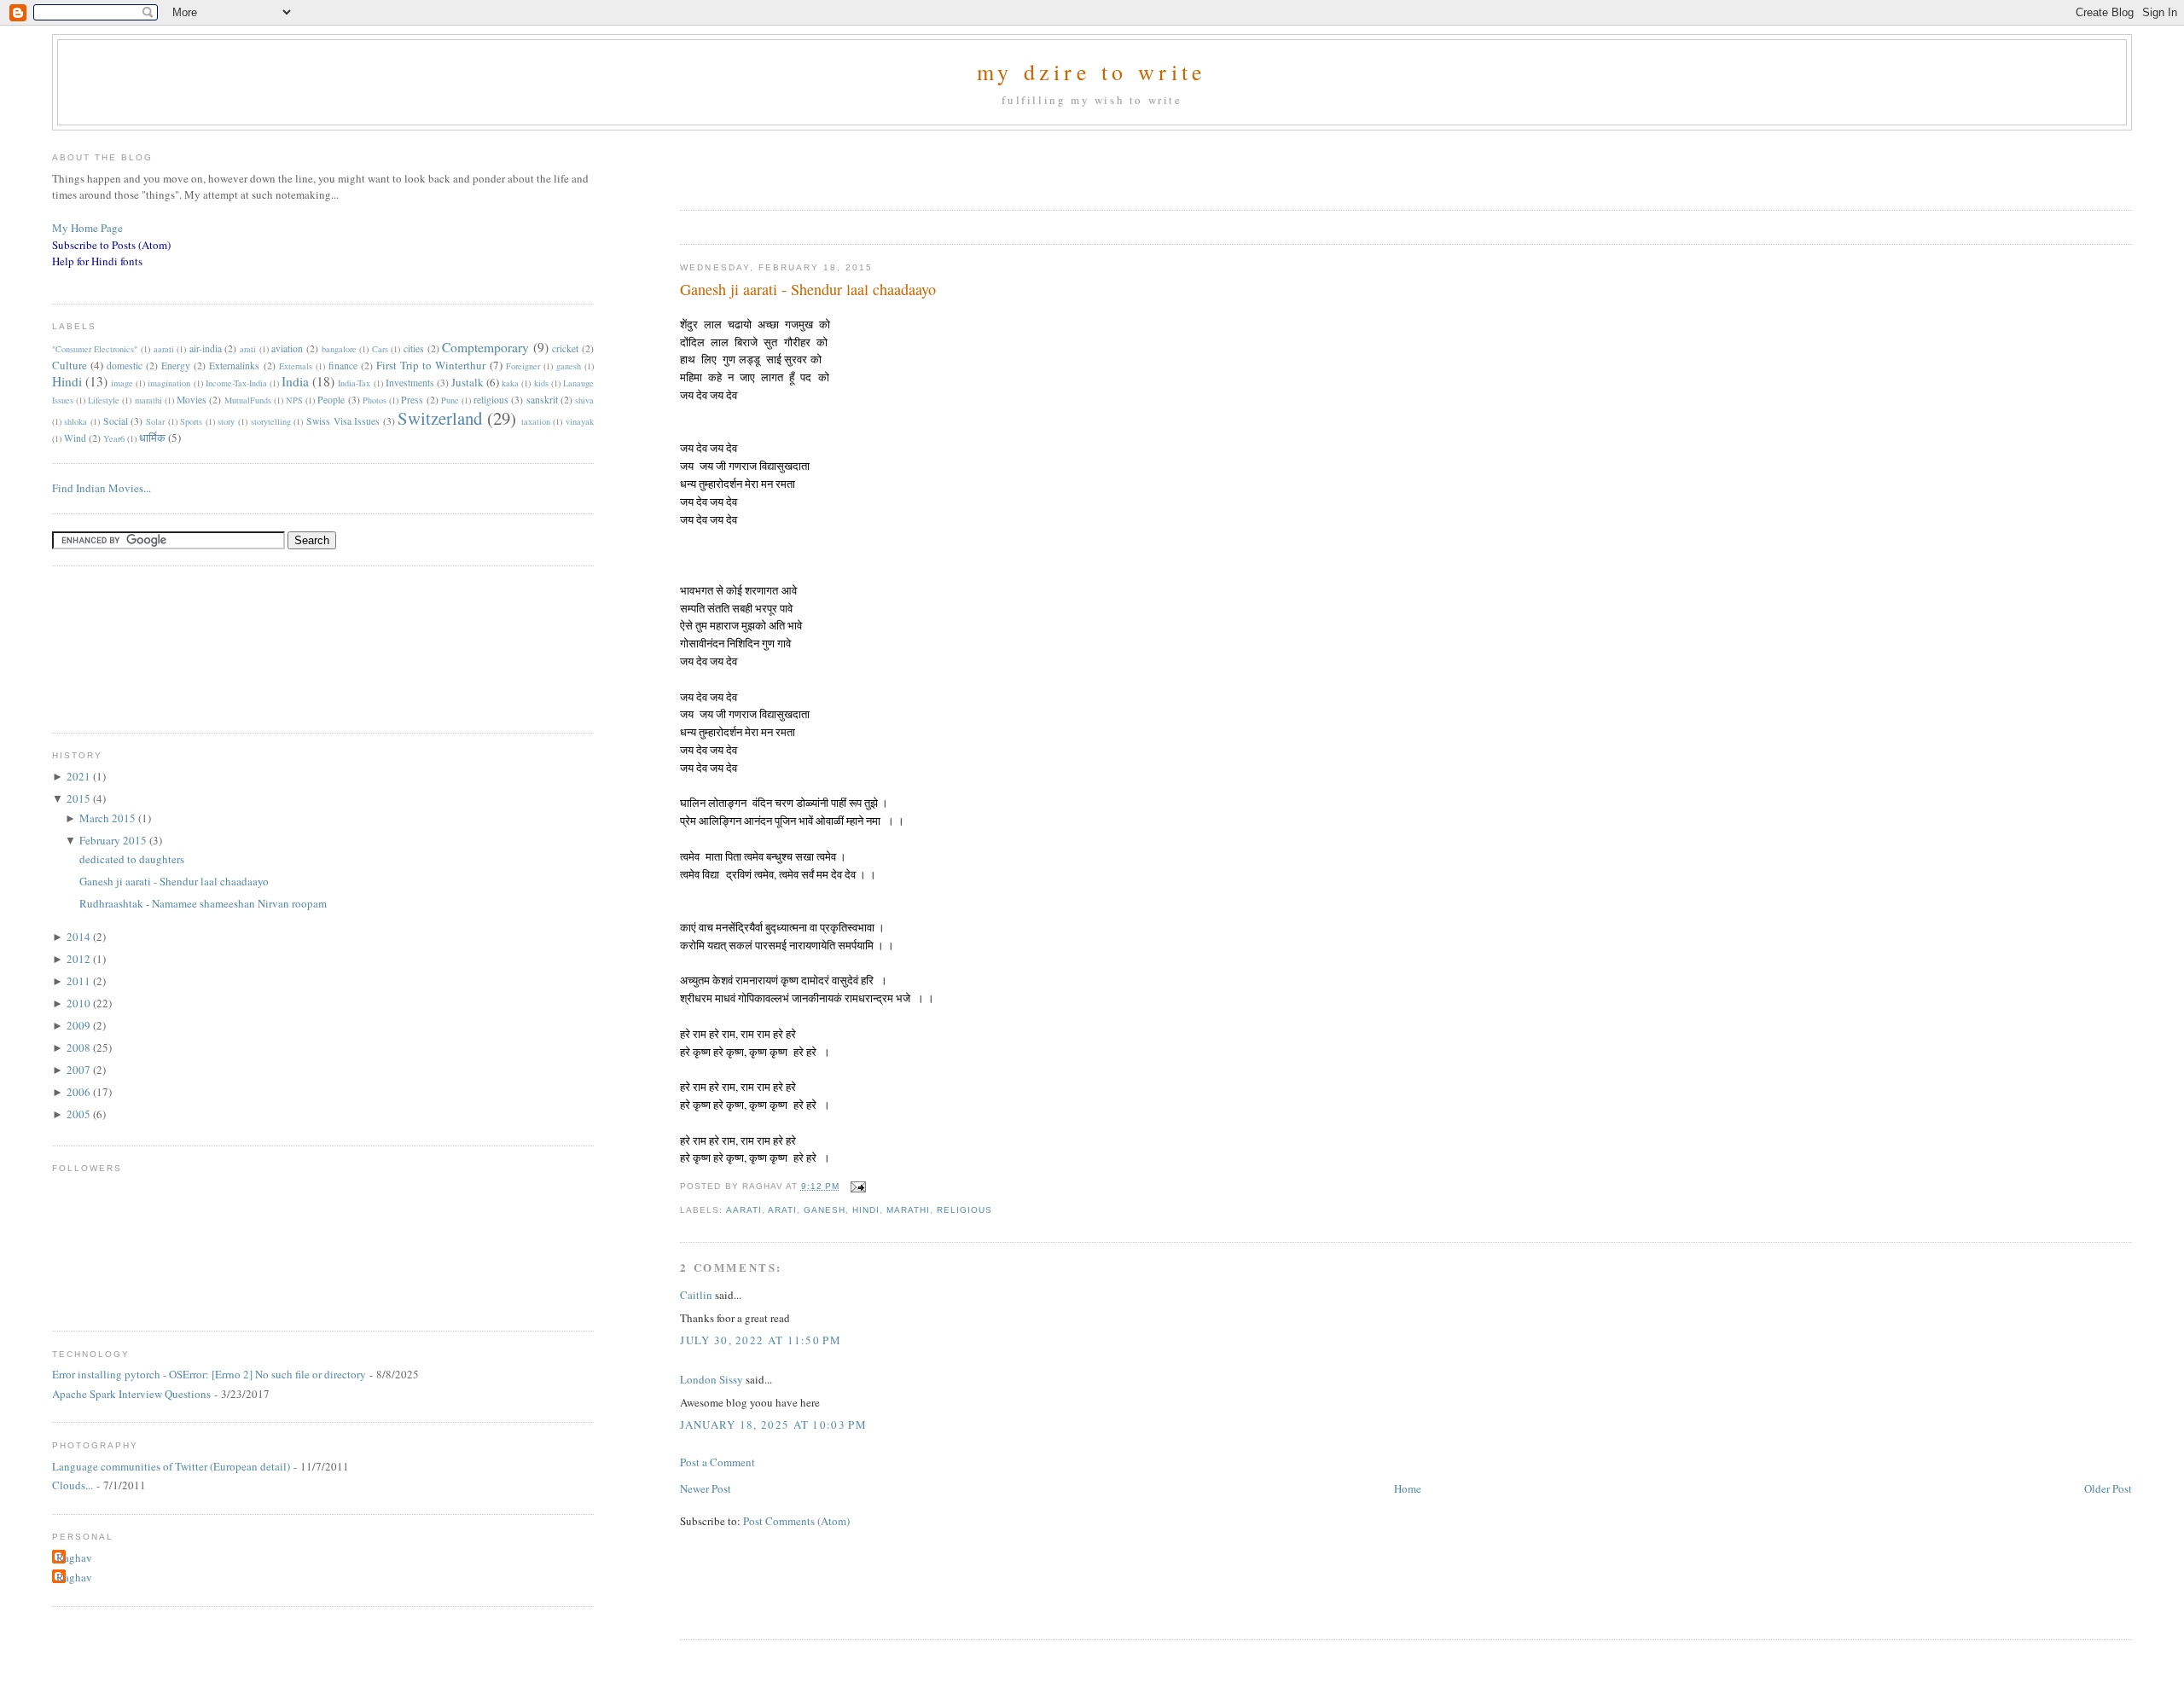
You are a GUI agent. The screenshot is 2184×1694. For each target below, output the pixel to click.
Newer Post (706, 1488)
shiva (584, 400)
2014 (80, 937)
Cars (380, 349)
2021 (80, 776)
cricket (565, 348)
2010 (80, 1003)
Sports (191, 421)
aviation (287, 348)
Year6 (114, 438)
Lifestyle (104, 400)
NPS (294, 400)
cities (414, 348)
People (331, 400)
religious (964, 1210)
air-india (206, 348)
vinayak (580, 421)
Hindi (866, 1210)
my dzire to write (1092, 72)
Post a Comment (717, 1462)
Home (1408, 1488)
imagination (169, 383)
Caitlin (696, 1295)
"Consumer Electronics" (95, 349)
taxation (536, 421)
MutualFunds (248, 400)
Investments (410, 383)
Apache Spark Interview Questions (131, 1394)
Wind (75, 438)
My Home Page (87, 228)
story (226, 421)
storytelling (271, 421)
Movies (192, 400)
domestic (125, 365)
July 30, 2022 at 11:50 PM (761, 1340)
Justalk (468, 382)
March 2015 (109, 818)
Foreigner (523, 366)
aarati (744, 1210)
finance (343, 365)
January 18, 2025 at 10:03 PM (773, 1424)
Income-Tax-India (236, 383)
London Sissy (712, 1379)
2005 (80, 1114)
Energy (176, 365)
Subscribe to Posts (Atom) (111, 245)
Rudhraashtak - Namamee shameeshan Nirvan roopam (203, 903)
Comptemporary (485, 347)
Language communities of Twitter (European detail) (171, 1466)
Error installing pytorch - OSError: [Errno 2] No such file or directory (209, 1374)
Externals (296, 366)
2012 (80, 959)
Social (116, 421)
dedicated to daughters (132, 859)
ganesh (825, 1210)
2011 (80, 981)
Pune (450, 400)
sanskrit (542, 400)
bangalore (339, 349)
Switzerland (440, 418)
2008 (80, 1047)
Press (412, 400)
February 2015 (114, 840)
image (122, 383)
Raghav (74, 1558)
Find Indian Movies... (102, 488)
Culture (70, 365)
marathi (908, 1210)
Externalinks (234, 365)
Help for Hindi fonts (97, 261)
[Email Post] (856, 1186)
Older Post (2108, 1488)
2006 (80, 1092)
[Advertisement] (880, 165)
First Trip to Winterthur (431, 365)
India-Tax (354, 383)
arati (782, 1210)
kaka (510, 383)
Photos (375, 400)
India (295, 381)
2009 (80, 1025)
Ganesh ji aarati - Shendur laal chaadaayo (808, 289)
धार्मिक (152, 438)
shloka (76, 421)
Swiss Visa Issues (343, 421)
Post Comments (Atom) (796, 1521)
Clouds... (73, 1485)
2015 (80, 798)
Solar (155, 421)
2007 (80, 1070)
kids (541, 383)
